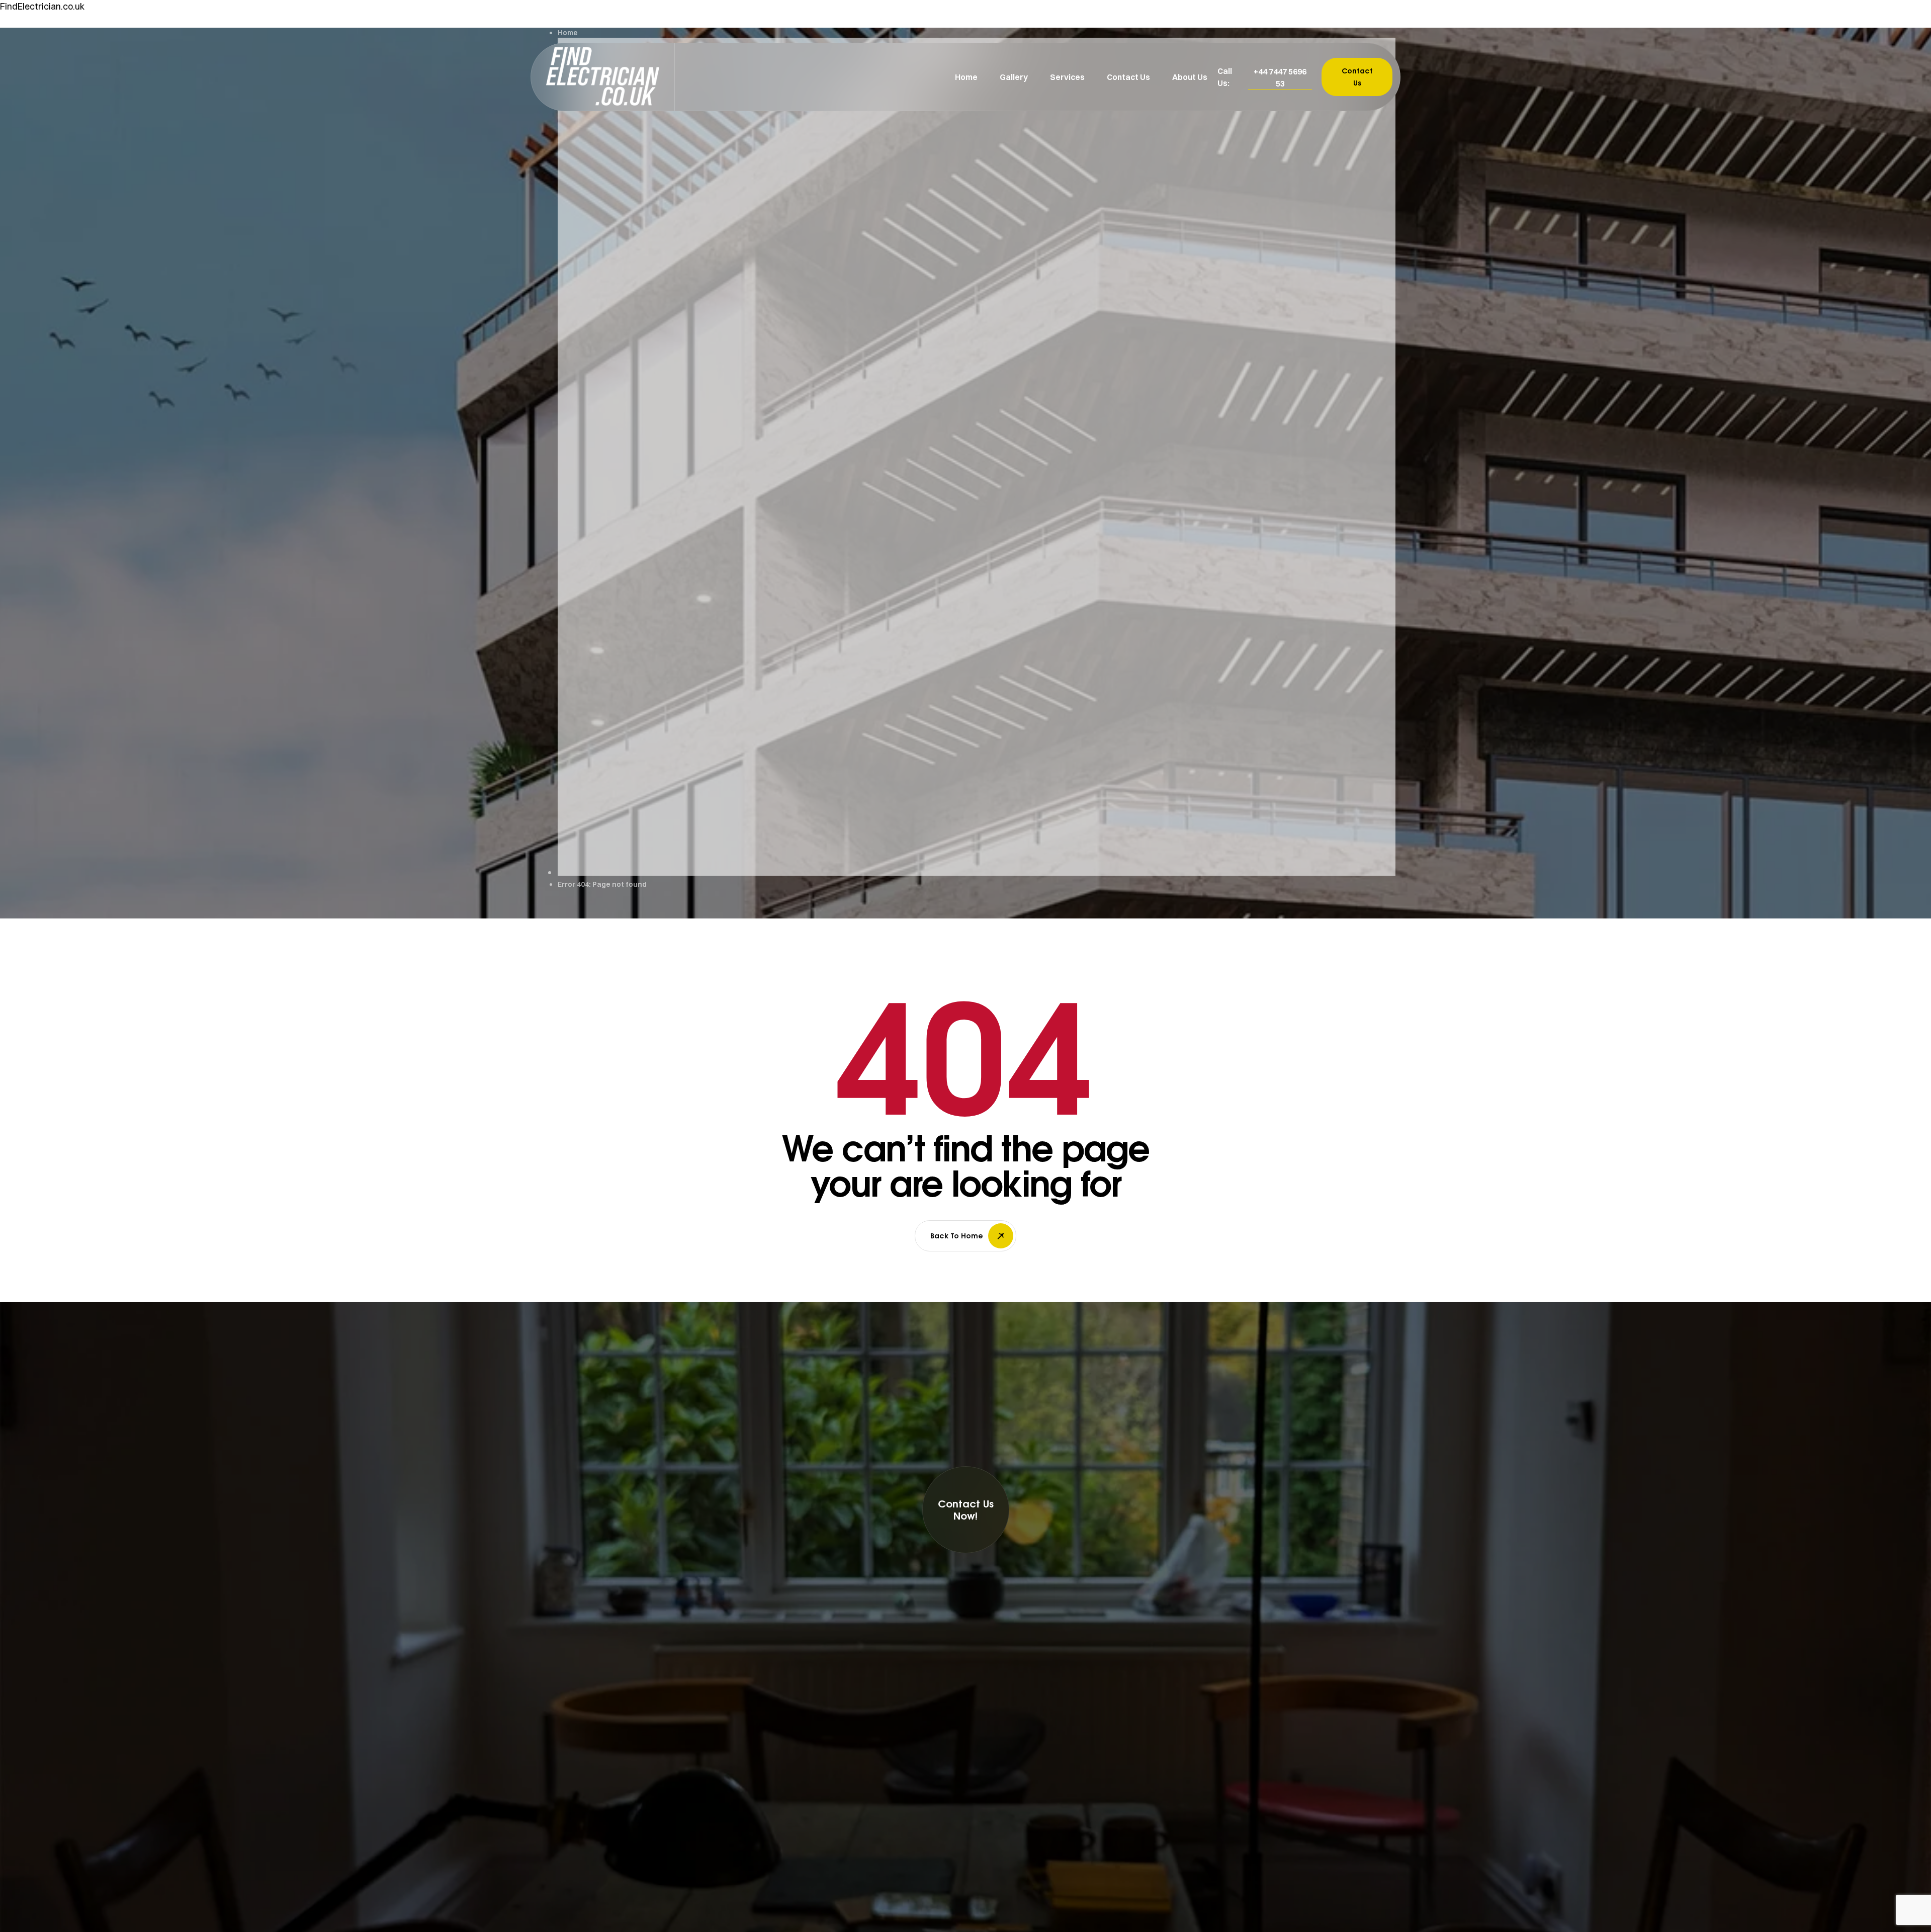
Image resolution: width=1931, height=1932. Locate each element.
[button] (1280, 77)
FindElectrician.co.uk (42, 6)
